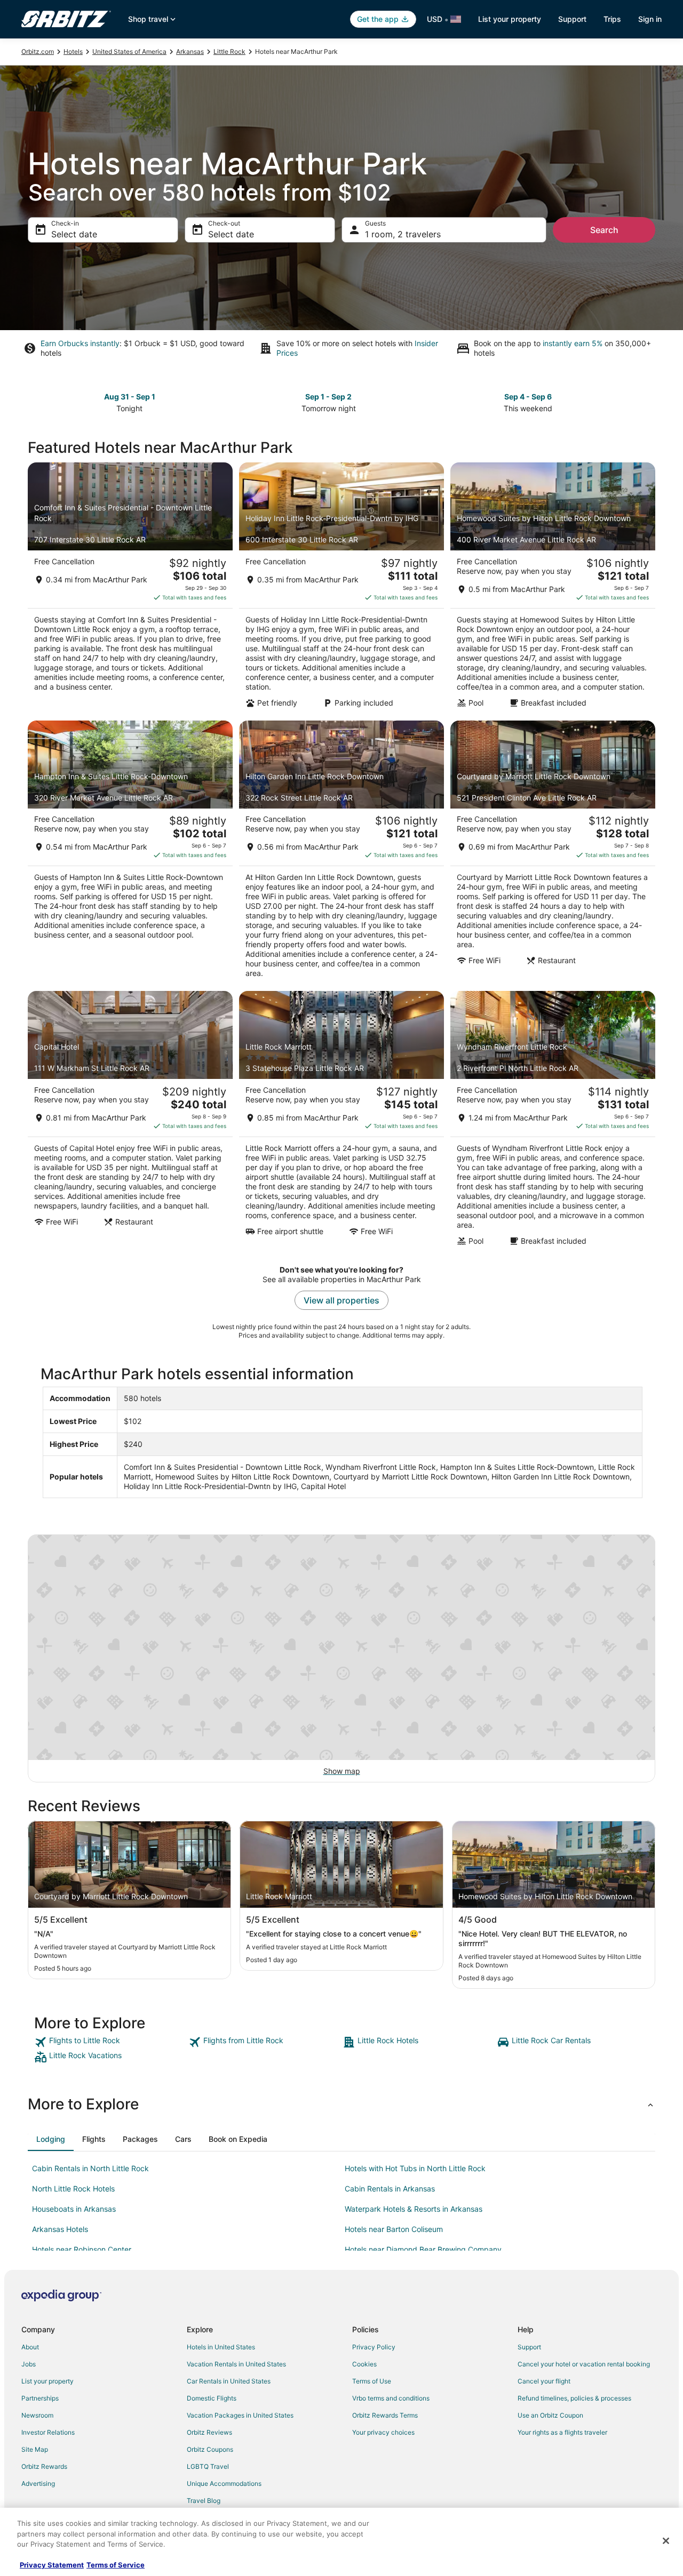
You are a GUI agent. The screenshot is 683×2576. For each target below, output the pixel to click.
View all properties (341, 1300)
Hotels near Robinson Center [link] (82, 2249)
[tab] (51, 2139)
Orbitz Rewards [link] (44, 2466)
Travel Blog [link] (204, 2501)
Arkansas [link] (190, 51)
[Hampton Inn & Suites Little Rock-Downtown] (130, 853)
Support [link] (529, 2347)
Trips (612, 19)
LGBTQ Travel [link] (208, 2466)
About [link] (30, 2347)
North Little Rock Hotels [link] (73, 2189)
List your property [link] (47, 2381)
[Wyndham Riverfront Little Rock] (553, 1122)
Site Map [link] (35, 2449)
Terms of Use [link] (372, 2381)
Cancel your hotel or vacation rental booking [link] (584, 2364)
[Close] (666, 2541)
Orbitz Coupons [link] (210, 2449)
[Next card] (649, 402)
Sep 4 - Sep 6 (528, 397)
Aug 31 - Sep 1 (130, 397)
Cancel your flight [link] (544, 2381)
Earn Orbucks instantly (80, 343)
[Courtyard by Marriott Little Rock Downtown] (553, 853)
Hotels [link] (73, 51)
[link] (110, 2042)
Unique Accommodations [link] (224, 2483)
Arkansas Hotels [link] (60, 2229)
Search (604, 230)
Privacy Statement (52, 2565)
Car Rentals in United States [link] (229, 2381)
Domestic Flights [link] (212, 2398)
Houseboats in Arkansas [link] (74, 2209)
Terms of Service (116, 2565)
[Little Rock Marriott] (341, 1122)
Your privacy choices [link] (383, 2432)
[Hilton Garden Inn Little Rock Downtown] (341, 853)
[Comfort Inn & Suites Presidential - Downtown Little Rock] (130, 588)
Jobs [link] (29, 2364)
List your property (510, 19)
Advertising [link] (38, 2483)
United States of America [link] (129, 51)
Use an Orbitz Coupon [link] (550, 2415)
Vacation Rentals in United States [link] (236, 2364)
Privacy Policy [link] (374, 2347)
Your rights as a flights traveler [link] (562, 2432)
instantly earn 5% (573, 343)
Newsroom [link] (37, 2415)
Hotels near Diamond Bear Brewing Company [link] (423, 2249)
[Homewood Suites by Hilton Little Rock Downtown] (553, 588)
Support (572, 19)
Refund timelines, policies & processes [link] (574, 2398)
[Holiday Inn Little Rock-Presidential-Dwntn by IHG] (341, 588)
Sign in (650, 19)
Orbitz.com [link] (38, 51)
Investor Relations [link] (48, 2432)
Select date (74, 234)
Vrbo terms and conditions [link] (391, 2398)
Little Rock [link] (229, 51)
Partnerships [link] (40, 2398)
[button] (341, 2104)
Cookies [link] (364, 2364)
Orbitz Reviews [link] (209, 2432)
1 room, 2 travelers (403, 234)
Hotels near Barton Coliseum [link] (394, 2229)
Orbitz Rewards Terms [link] (385, 2415)
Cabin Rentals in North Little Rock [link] (90, 2168)
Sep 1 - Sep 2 (328, 397)
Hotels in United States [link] (221, 2347)
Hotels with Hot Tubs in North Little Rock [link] (415, 2168)
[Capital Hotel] (130, 1122)
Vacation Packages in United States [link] (240, 2415)
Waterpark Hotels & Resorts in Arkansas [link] (414, 2209)
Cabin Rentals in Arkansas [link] (390, 2189)
